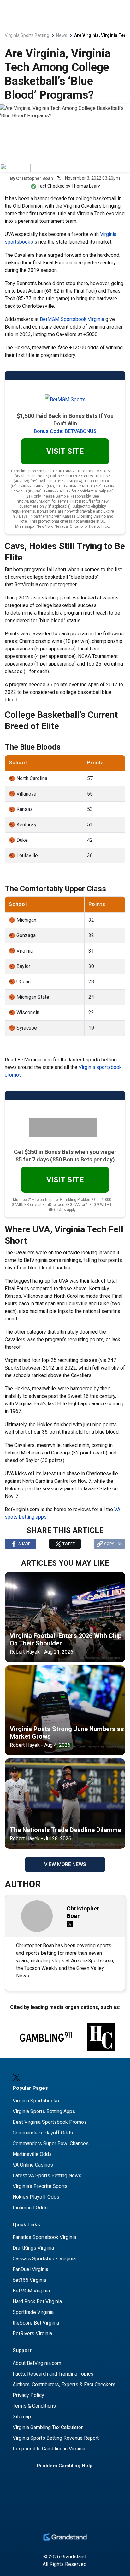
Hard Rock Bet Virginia (37, 2301)
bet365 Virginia (29, 2280)
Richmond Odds (30, 2208)
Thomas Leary (86, 186)
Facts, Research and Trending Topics (53, 2374)
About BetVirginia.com (37, 2363)
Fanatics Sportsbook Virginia (44, 2237)
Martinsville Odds (32, 2154)
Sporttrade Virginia (33, 2312)
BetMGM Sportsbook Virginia (72, 319)
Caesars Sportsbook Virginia (44, 2259)
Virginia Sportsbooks (36, 2101)
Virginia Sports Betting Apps (44, 2111)
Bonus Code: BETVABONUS (65, 431)
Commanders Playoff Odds (43, 2133)
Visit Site (65, 451)
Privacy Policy (28, 2395)
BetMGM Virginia (31, 2291)
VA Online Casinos (33, 2165)
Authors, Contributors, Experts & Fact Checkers (64, 2385)
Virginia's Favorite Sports (40, 2186)
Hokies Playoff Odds (36, 2197)
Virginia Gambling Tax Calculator (48, 2427)
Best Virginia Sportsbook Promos (50, 2122)
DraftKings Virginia (33, 2248)
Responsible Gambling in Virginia (49, 2449)
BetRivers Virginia (32, 2334)
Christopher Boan (35, 178)
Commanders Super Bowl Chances (51, 2143)
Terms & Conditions (34, 2406)
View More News (65, 1864)
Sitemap (22, 2417)
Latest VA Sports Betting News (47, 2176)
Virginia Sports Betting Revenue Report (56, 2438)
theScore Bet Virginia (36, 2323)
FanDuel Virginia (30, 2269)
